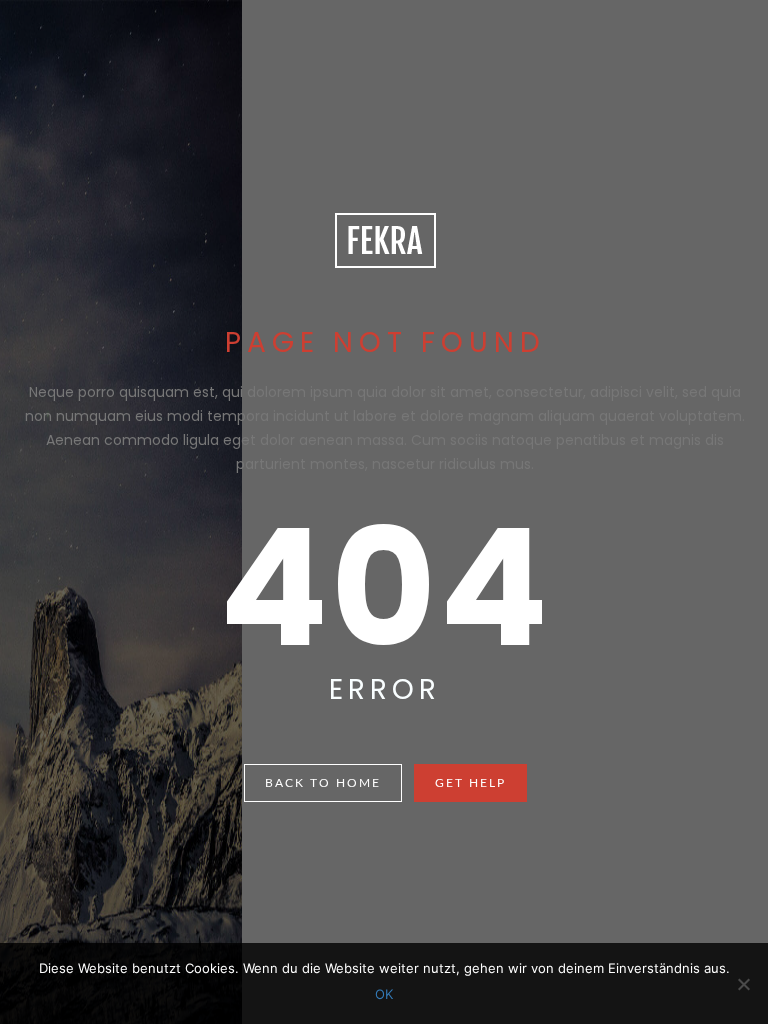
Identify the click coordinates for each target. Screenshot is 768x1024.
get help (470, 783)
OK (384, 994)
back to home (323, 783)
